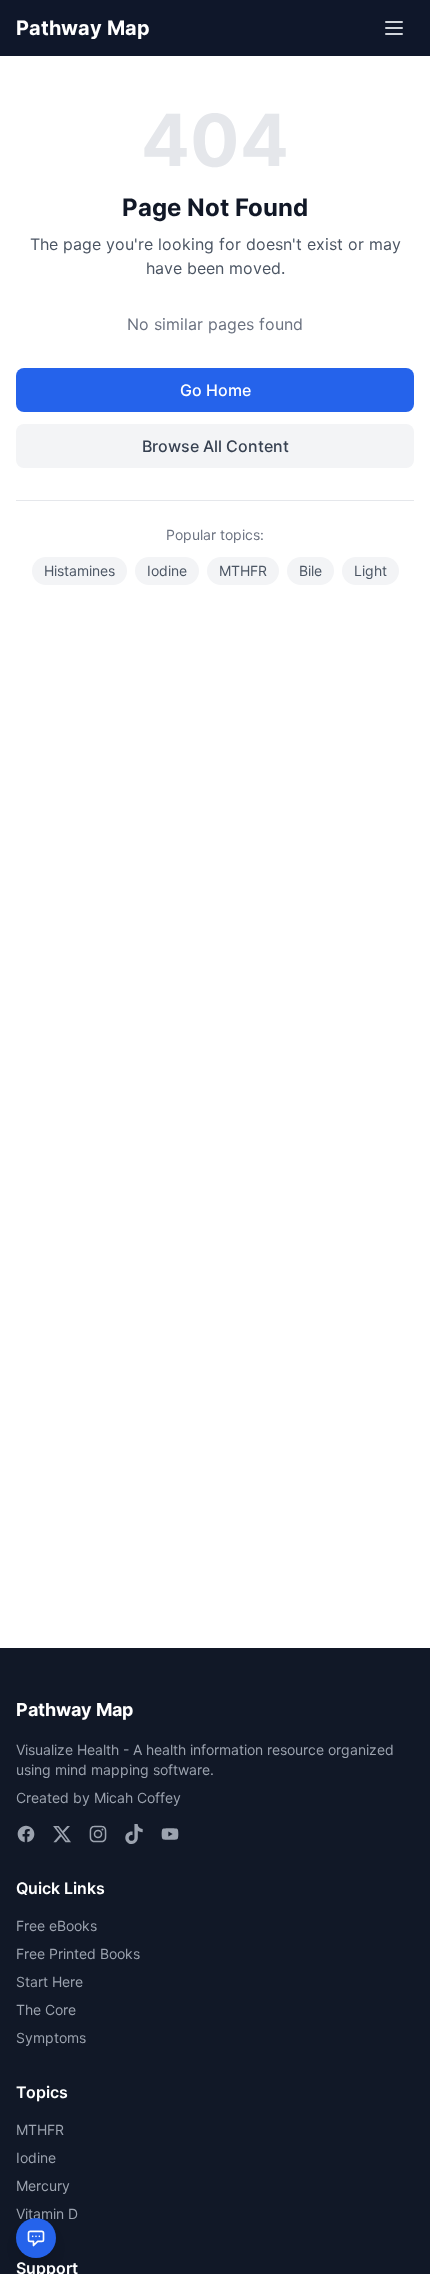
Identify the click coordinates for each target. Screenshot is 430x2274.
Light (370, 570)
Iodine (167, 570)
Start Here (49, 1981)
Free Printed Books (78, 1953)
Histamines (79, 570)
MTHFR (243, 570)
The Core (46, 2009)
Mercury (43, 2185)
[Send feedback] (36, 2238)
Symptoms (51, 2037)
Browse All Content (215, 446)
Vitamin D (47, 2213)
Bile (310, 570)
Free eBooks (56, 1925)
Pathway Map (83, 28)
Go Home (215, 390)
